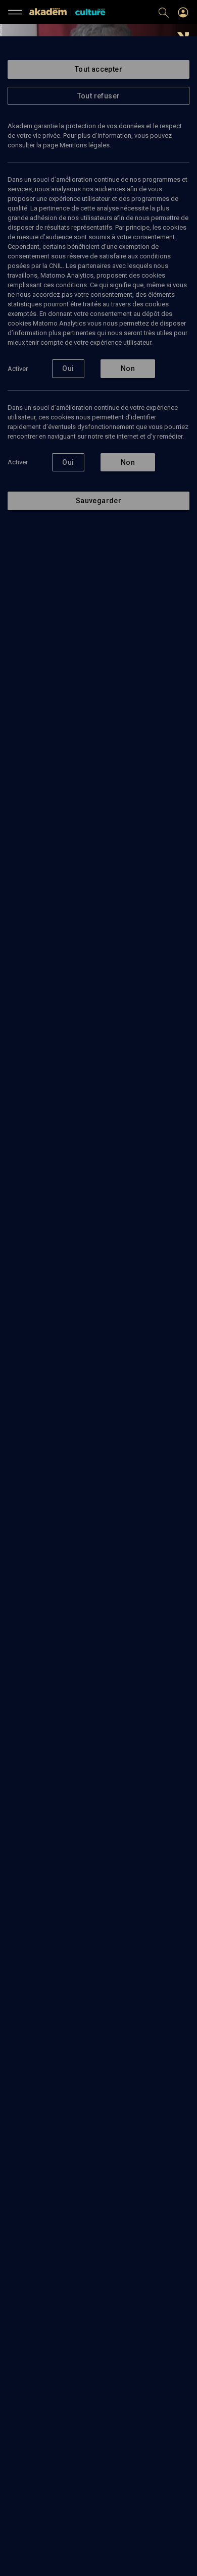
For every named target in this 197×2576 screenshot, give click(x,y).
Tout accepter (98, 69)
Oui (68, 368)
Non (128, 368)
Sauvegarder (98, 501)
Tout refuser (99, 96)
